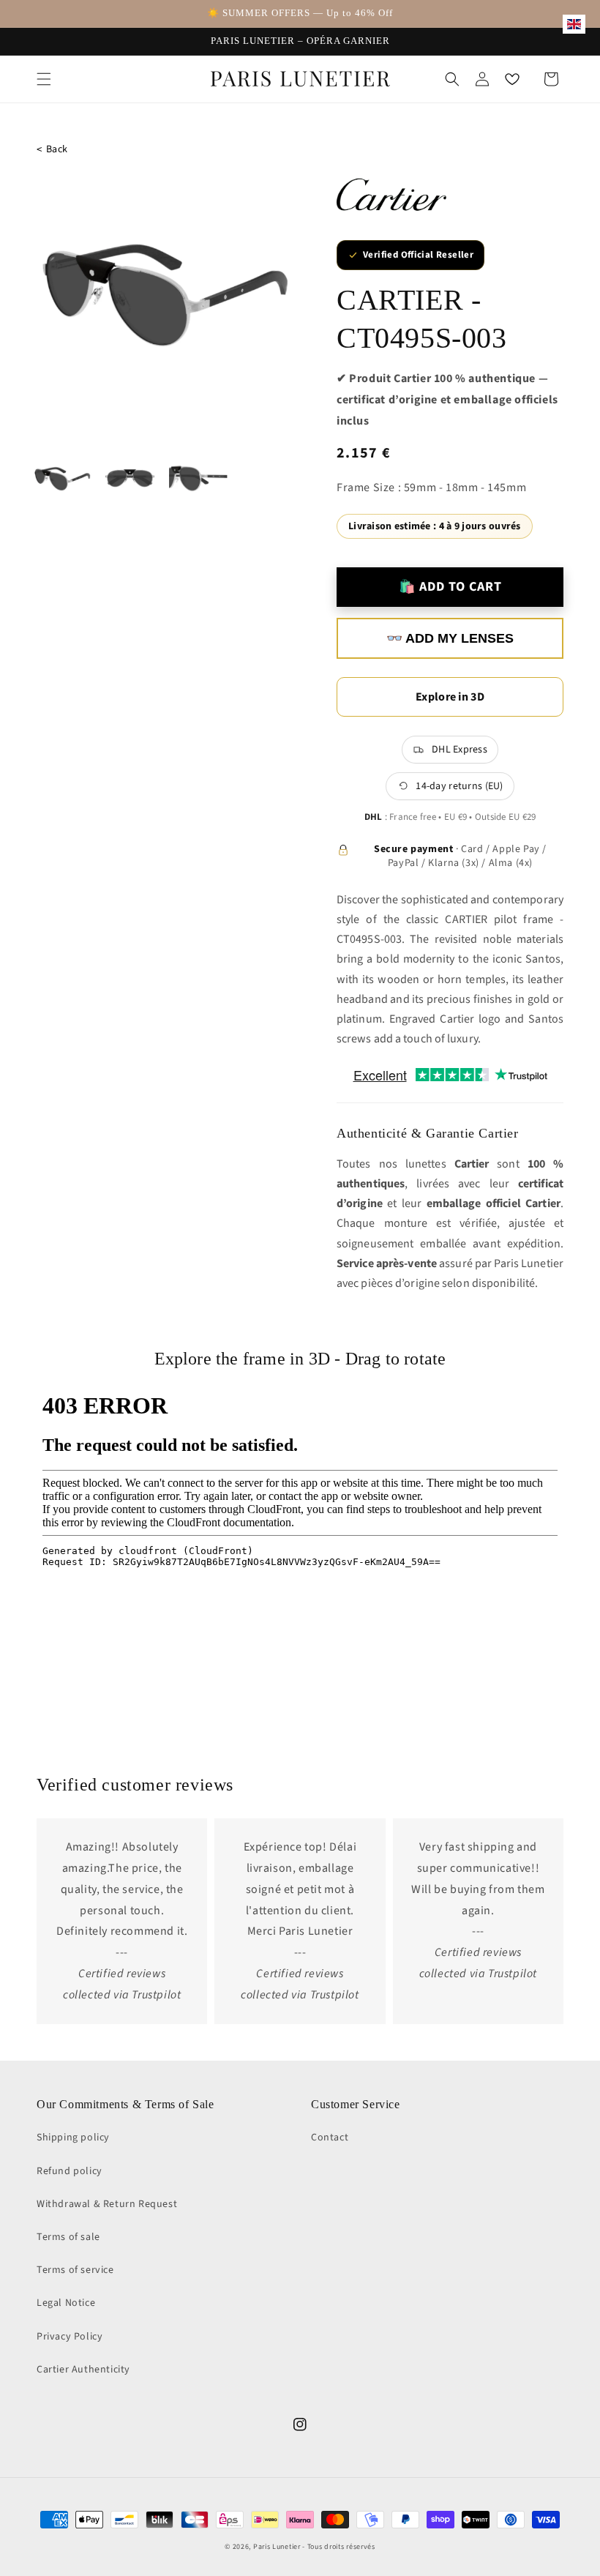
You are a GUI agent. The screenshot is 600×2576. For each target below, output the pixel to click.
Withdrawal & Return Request (107, 2204)
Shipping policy (73, 2138)
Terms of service (75, 2270)
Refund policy (70, 2171)
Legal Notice (66, 2303)
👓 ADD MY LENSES (450, 638)
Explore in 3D (450, 697)
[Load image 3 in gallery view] (198, 479)
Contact (330, 2138)
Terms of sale (68, 2237)
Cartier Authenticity (83, 2370)
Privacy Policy (70, 2337)
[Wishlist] (512, 79)
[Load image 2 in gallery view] (130, 479)
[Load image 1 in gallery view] (63, 479)
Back (52, 150)
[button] (44, 79)
